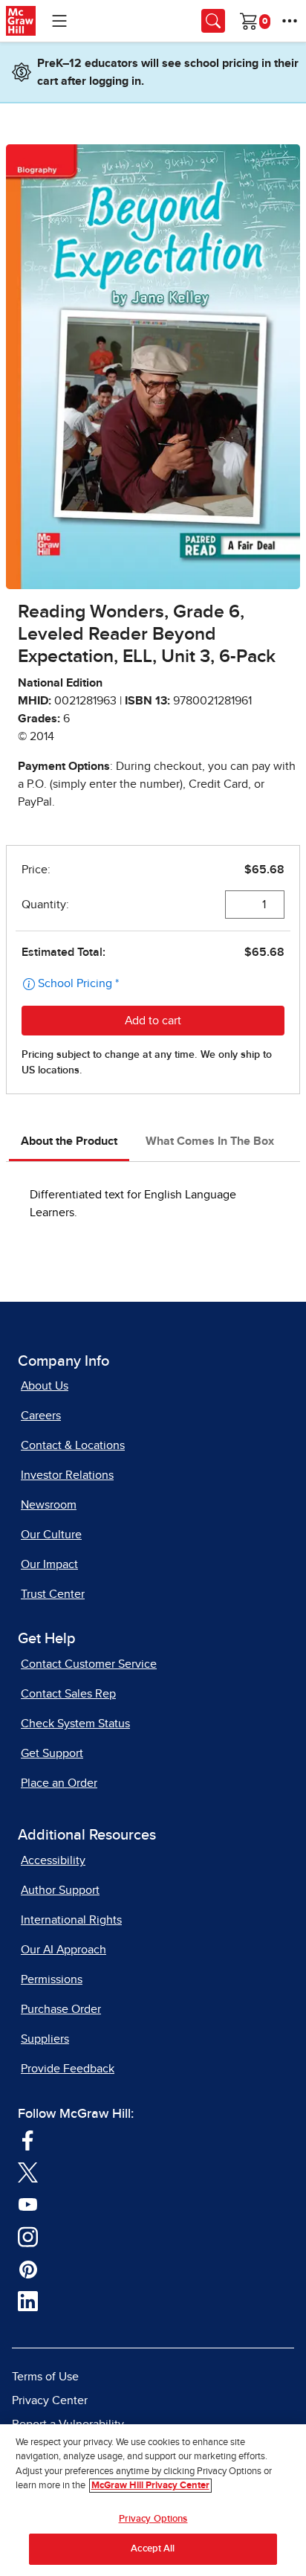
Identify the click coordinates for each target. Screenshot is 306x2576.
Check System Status (75, 1724)
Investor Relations (67, 1475)
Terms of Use (45, 2377)
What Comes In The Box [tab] (210, 1141)
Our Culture (51, 1535)
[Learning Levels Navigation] (59, 21)
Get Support (52, 1753)
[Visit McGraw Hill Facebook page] (28, 2139)
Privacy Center (50, 2400)
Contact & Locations (73, 1445)
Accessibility (53, 1860)
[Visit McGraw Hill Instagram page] (28, 2236)
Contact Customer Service (89, 1664)
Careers (41, 1416)
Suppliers (45, 2039)
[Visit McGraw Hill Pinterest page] (28, 2268)
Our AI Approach (64, 1950)
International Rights (71, 1920)
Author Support (60, 1890)
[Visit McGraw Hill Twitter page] (28, 2171)
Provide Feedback (68, 2069)
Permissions (52, 1979)
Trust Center (53, 1594)
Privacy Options (153, 2519)
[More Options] (290, 21)
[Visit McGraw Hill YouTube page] (28, 2203)
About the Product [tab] (69, 1141)
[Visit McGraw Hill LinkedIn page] (28, 2301)
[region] (153, 2500)
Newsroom (49, 1505)
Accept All (153, 2549)
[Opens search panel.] (213, 21)
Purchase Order (61, 2009)
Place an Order (59, 1783)
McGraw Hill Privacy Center (150, 2486)
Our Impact (49, 1564)
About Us (45, 1386)
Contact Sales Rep (68, 1694)
